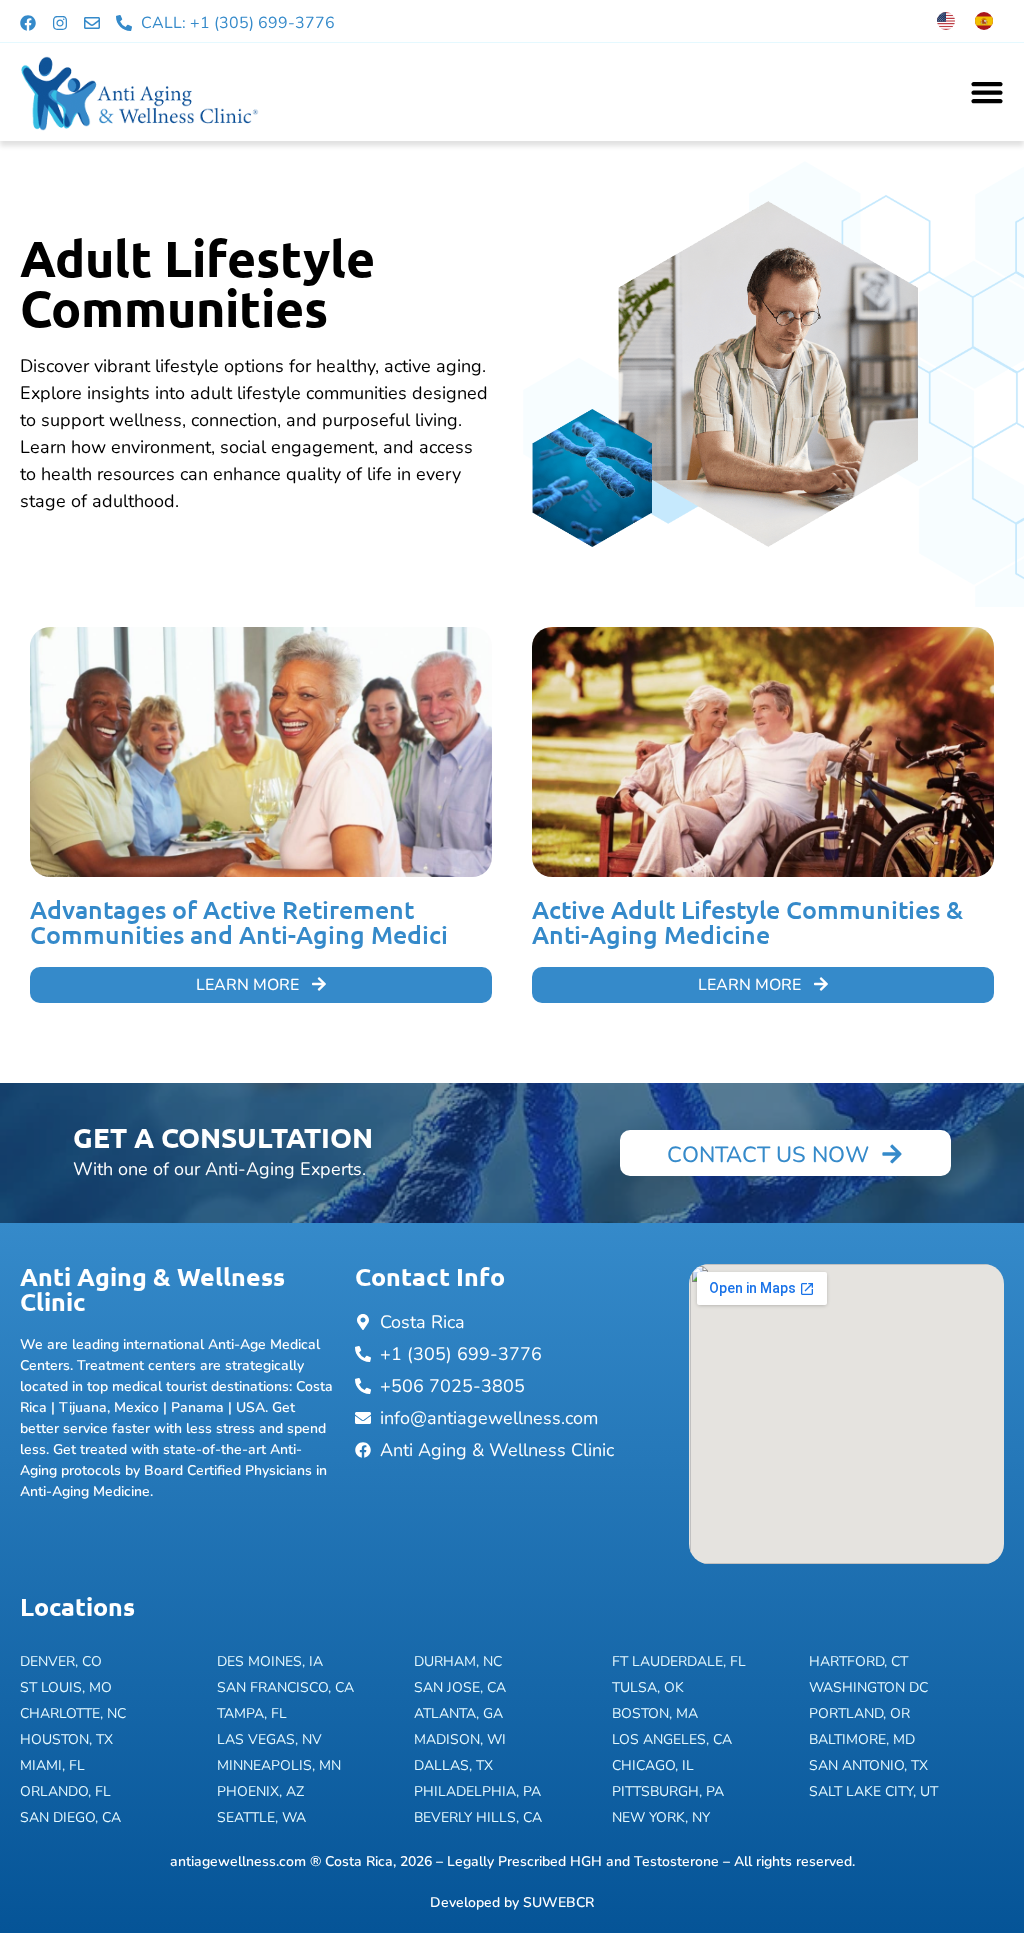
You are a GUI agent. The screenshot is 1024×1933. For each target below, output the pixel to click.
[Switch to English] (946, 21)
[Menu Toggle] (987, 92)
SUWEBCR (558, 1902)
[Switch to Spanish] (984, 21)
